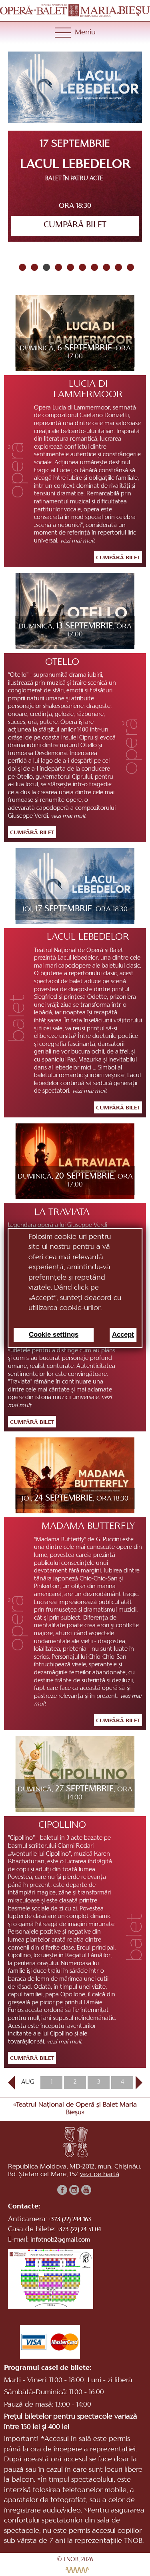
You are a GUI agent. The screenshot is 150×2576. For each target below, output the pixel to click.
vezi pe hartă (100, 2174)
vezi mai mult (78, 541)
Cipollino (62, 1825)
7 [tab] (93, 267)
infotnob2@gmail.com (60, 2240)
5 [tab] (69, 267)
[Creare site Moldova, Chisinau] (75, 2570)
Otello (62, 662)
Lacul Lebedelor (88, 937)
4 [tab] (57, 267)
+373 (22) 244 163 (70, 2220)
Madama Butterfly (88, 1527)
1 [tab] (21, 267)
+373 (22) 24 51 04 (79, 2230)
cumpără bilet (75, 225)
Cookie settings (54, 1335)
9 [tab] (117, 267)
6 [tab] (81, 267)
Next (136, 2083)
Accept (123, 1335)
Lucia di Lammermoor (88, 390)
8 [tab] (105, 267)
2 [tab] (33, 267)
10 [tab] (129, 267)
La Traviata (62, 1212)
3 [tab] (45, 267)
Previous (11, 2083)
